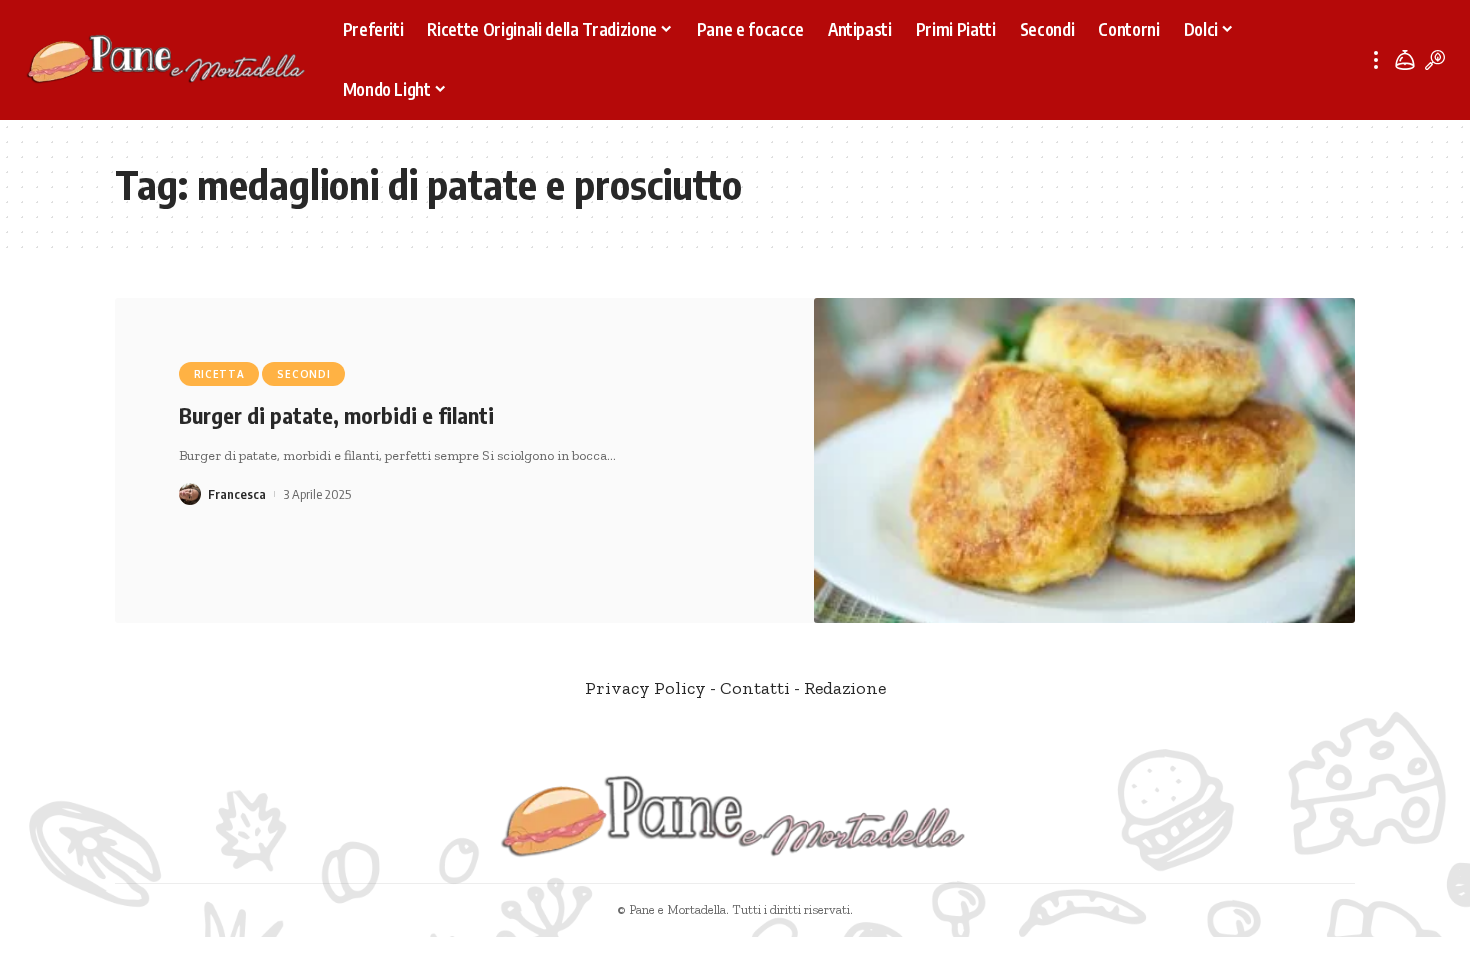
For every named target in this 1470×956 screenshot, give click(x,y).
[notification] (1405, 60)
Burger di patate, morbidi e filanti (336, 415)
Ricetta (219, 374)
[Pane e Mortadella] (167, 60)
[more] (1376, 60)
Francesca (237, 494)
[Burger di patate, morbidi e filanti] (1085, 460)
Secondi (303, 374)
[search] (1435, 60)
